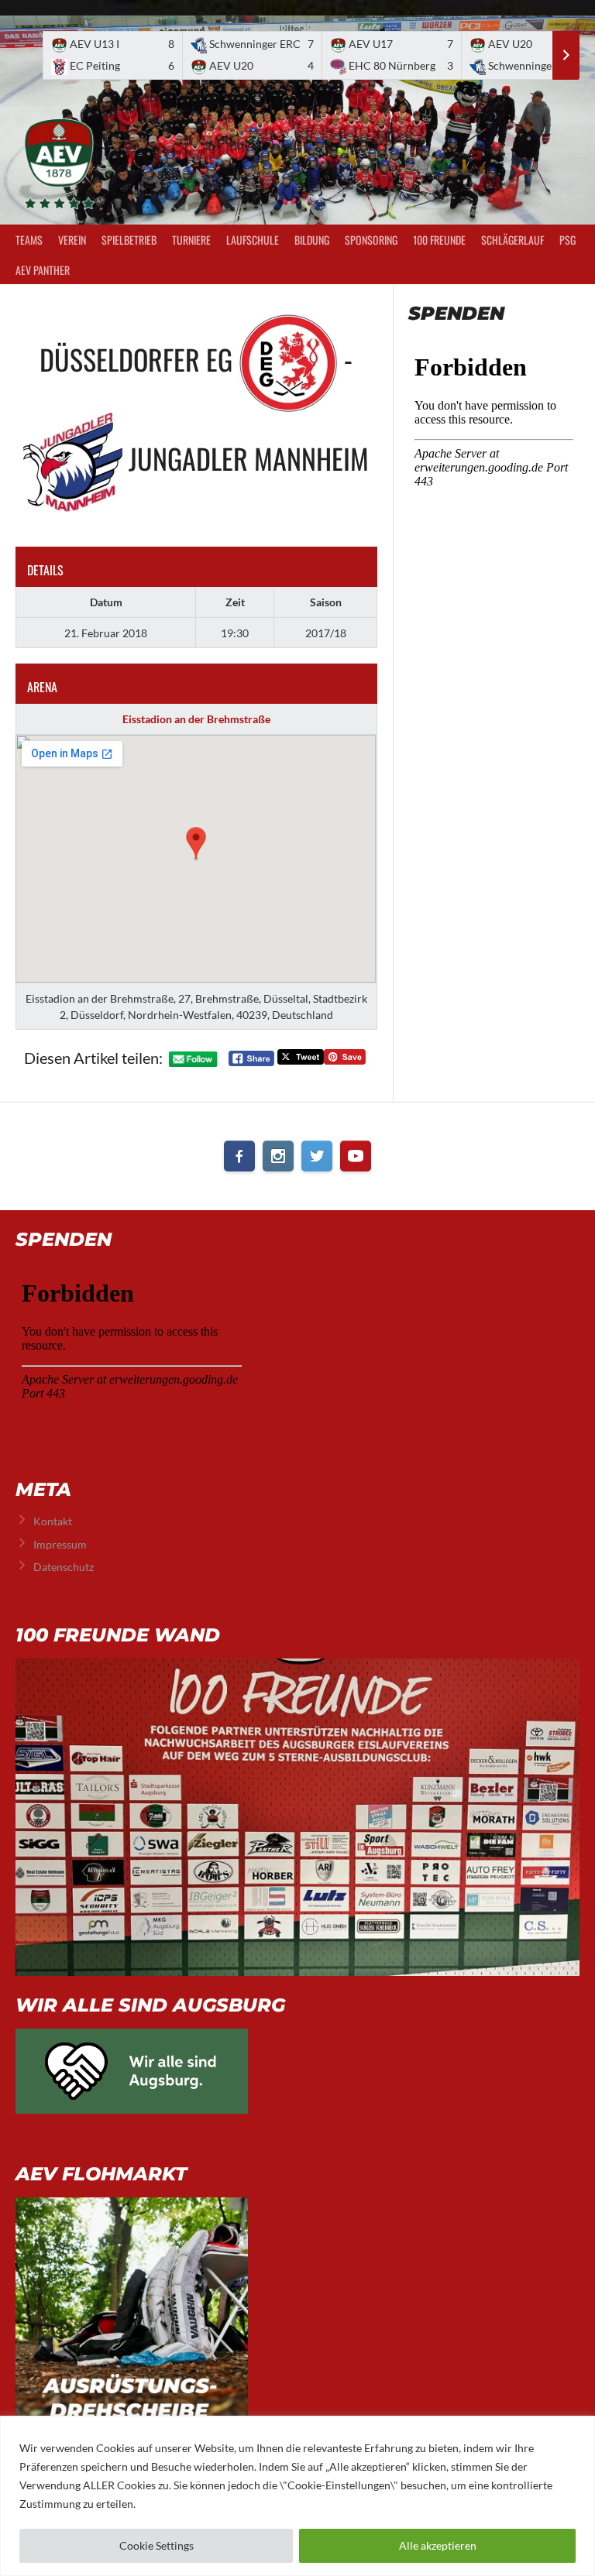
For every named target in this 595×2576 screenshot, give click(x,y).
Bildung (312, 240)
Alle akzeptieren (438, 2545)
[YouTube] (356, 1156)
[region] (297, 2496)
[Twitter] (317, 1156)
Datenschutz (64, 1567)
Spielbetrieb (129, 240)
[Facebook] (239, 1156)
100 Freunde (439, 240)
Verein (72, 240)
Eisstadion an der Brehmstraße (196, 719)
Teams (29, 240)
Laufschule (253, 240)
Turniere (191, 240)
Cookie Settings (156, 2545)
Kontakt (53, 1521)
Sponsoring (371, 240)
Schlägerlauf (512, 240)
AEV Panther (43, 270)
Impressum (60, 1544)
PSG (567, 240)
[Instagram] (278, 1156)
